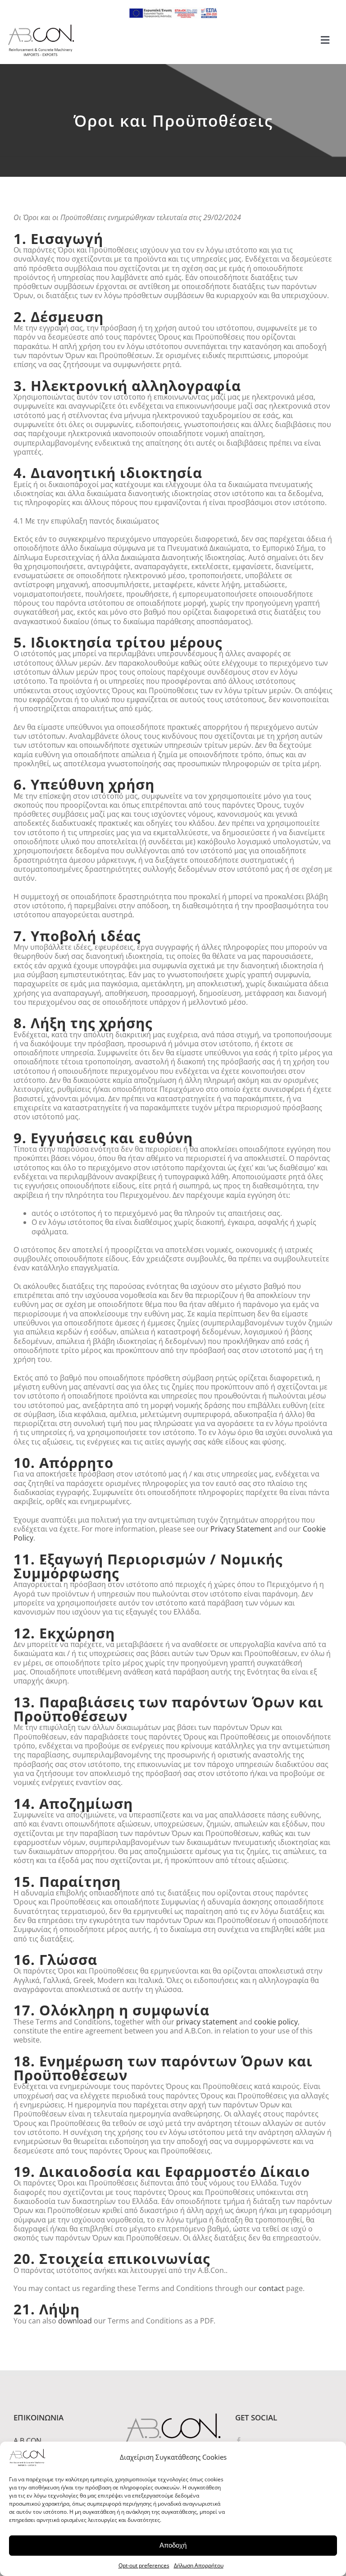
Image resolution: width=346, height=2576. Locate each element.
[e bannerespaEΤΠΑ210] (173, 11)
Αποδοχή (173, 2545)
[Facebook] (239, 2441)
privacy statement (207, 2022)
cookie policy (276, 2022)
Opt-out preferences (144, 2565)
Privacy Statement (241, 1529)
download (75, 2321)
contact (271, 2288)
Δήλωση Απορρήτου (199, 2565)
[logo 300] (41, 27)
